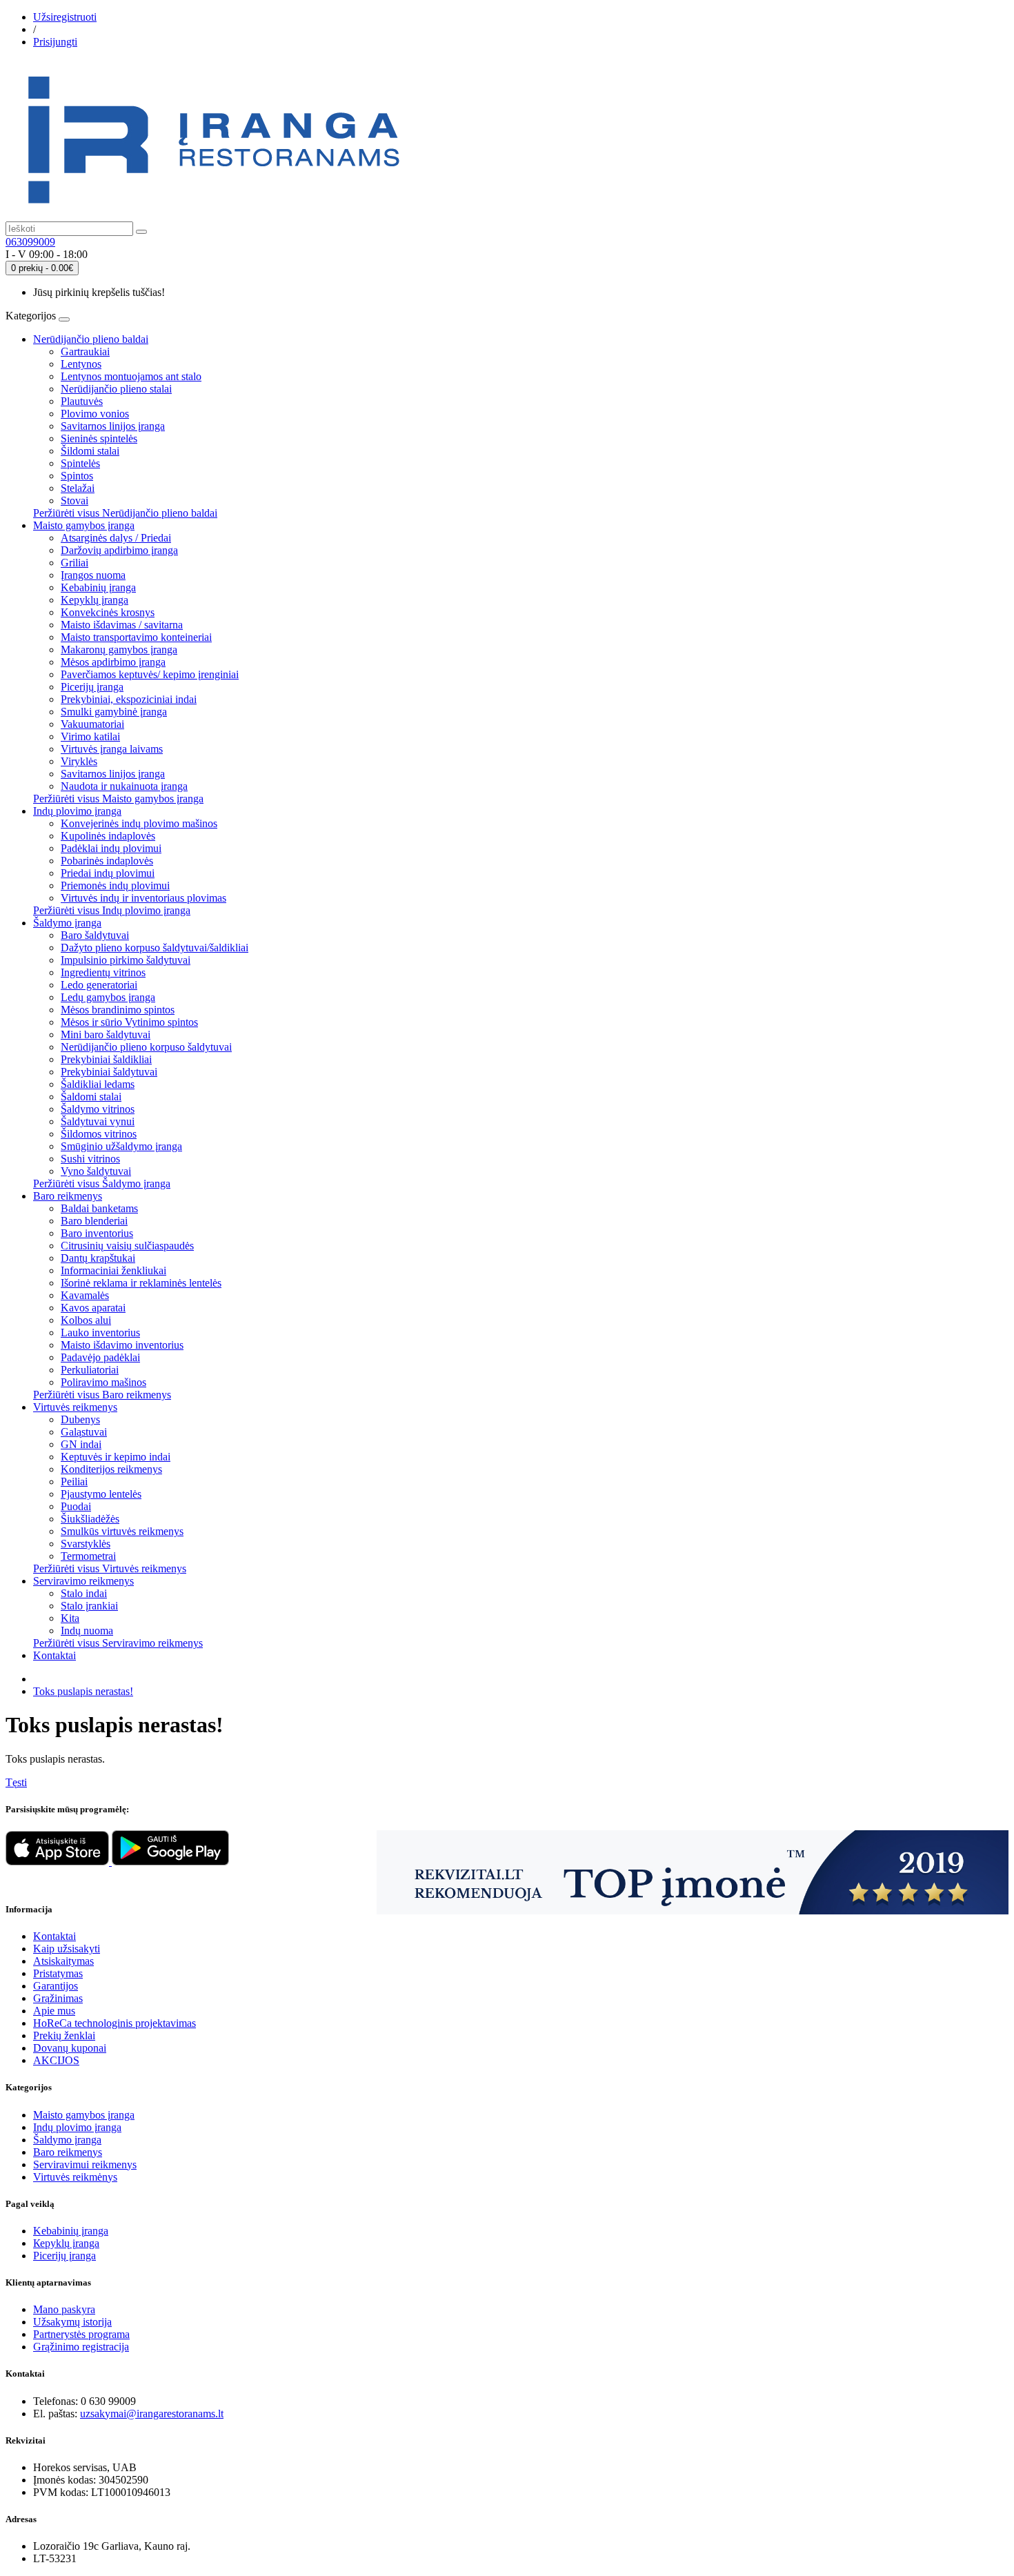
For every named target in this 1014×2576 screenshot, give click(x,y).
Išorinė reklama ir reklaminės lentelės (141, 1283)
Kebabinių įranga (98, 587)
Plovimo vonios (95, 414)
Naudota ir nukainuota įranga (124, 786)
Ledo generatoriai (99, 985)
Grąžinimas (58, 1998)
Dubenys (80, 1419)
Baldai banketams (99, 1208)
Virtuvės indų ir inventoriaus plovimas (143, 898)
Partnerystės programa (81, 2334)
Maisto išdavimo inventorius (122, 1345)
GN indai (81, 1444)
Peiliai (74, 1482)
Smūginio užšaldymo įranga (121, 1146)
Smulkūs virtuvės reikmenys (122, 1531)
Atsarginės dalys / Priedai (116, 538)
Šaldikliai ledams (98, 1084)
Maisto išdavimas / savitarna (122, 625)
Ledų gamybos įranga (108, 997)
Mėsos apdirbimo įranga (113, 662)
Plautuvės (82, 401)
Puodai (76, 1506)
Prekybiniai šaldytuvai (109, 1072)
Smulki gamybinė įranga (114, 712)
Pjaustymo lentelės (101, 1494)
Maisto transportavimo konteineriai (136, 637)
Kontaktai (54, 1655)
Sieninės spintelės (99, 438)
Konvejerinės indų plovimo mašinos (139, 823)
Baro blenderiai (94, 1221)
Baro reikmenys (68, 1196)
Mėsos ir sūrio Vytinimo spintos (129, 1022)
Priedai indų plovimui (108, 873)
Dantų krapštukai (98, 1258)
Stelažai (78, 488)
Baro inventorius (97, 1233)
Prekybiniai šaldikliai (106, 1059)
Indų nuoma (87, 1631)
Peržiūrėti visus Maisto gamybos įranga (118, 799)
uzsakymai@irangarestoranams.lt (152, 2414)
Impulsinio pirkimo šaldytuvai (126, 960)
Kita (70, 1618)
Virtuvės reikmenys (75, 1407)
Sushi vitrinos (90, 1159)
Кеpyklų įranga (66, 2243)
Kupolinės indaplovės (108, 836)
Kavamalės (85, 1295)
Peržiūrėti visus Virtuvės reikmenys (110, 1568)
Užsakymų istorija (72, 2322)
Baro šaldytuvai (95, 935)
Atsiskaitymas (63, 1961)
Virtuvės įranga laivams (112, 749)
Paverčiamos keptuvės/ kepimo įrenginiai (150, 674)
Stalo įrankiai (89, 1606)
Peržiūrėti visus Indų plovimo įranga (112, 910)
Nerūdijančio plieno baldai (91, 339)
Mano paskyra (64, 2309)
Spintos (77, 476)
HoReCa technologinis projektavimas (115, 2023)
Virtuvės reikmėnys (75, 2177)
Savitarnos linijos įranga (113, 426)
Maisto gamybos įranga (84, 525)
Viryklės (79, 761)
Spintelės (80, 463)
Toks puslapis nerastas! (83, 1691)
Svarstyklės (86, 1544)
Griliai (74, 563)
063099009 (30, 242)
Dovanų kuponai (70, 2048)
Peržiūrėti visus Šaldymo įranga (102, 1183)
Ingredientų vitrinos (103, 972)
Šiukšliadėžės (90, 1519)
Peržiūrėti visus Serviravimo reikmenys (118, 1643)
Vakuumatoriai (92, 724)
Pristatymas (58, 1973)
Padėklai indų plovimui (111, 848)
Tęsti (16, 1782)
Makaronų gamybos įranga (119, 650)
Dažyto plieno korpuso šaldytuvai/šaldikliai (155, 948)
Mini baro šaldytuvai (106, 1034)
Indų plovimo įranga (77, 811)
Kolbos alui (86, 1320)
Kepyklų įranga (95, 600)
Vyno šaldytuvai (96, 1171)
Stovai (74, 501)
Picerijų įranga (92, 687)
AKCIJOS (56, 2060)
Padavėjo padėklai (100, 1357)
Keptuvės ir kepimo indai (116, 1457)
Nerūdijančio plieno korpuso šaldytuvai (146, 1047)
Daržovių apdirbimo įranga (119, 550)
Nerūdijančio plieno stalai (116, 389)
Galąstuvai (84, 1432)
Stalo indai (84, 1593)
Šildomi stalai (90, 451)
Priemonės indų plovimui (115, 885)
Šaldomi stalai (91, 1097)
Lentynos (81, 364)
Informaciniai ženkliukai (113, 1270)
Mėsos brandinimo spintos (118, 1010)
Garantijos (56, 1986)
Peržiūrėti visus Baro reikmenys (102, 1395)
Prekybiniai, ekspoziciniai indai (129, 699)
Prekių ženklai (64, 2035)
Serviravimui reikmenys (85, 2164)
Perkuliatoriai (90, 1370)
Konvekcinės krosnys (108, 612)
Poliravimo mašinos (103, 1382)
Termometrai (88, 1556)
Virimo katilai (90, 736)
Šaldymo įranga (67, 923)
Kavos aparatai (93, 1308)
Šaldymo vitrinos (98, 1109)
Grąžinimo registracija (81, 2347)
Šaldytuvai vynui (98, 1121)
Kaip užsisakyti (67, 1949)
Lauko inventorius (100, 1332)
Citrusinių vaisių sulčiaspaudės (127, 1246)
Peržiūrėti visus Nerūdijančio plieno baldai (125, 513)
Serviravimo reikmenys (83, 1581)
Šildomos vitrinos (99, 1134)
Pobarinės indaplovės (107, 861)
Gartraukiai (85, 351)
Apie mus (54, 2011)
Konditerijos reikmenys (111, 1469)
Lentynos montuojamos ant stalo (131, 376)
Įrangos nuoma (93, 575)
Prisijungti (55, 42)
